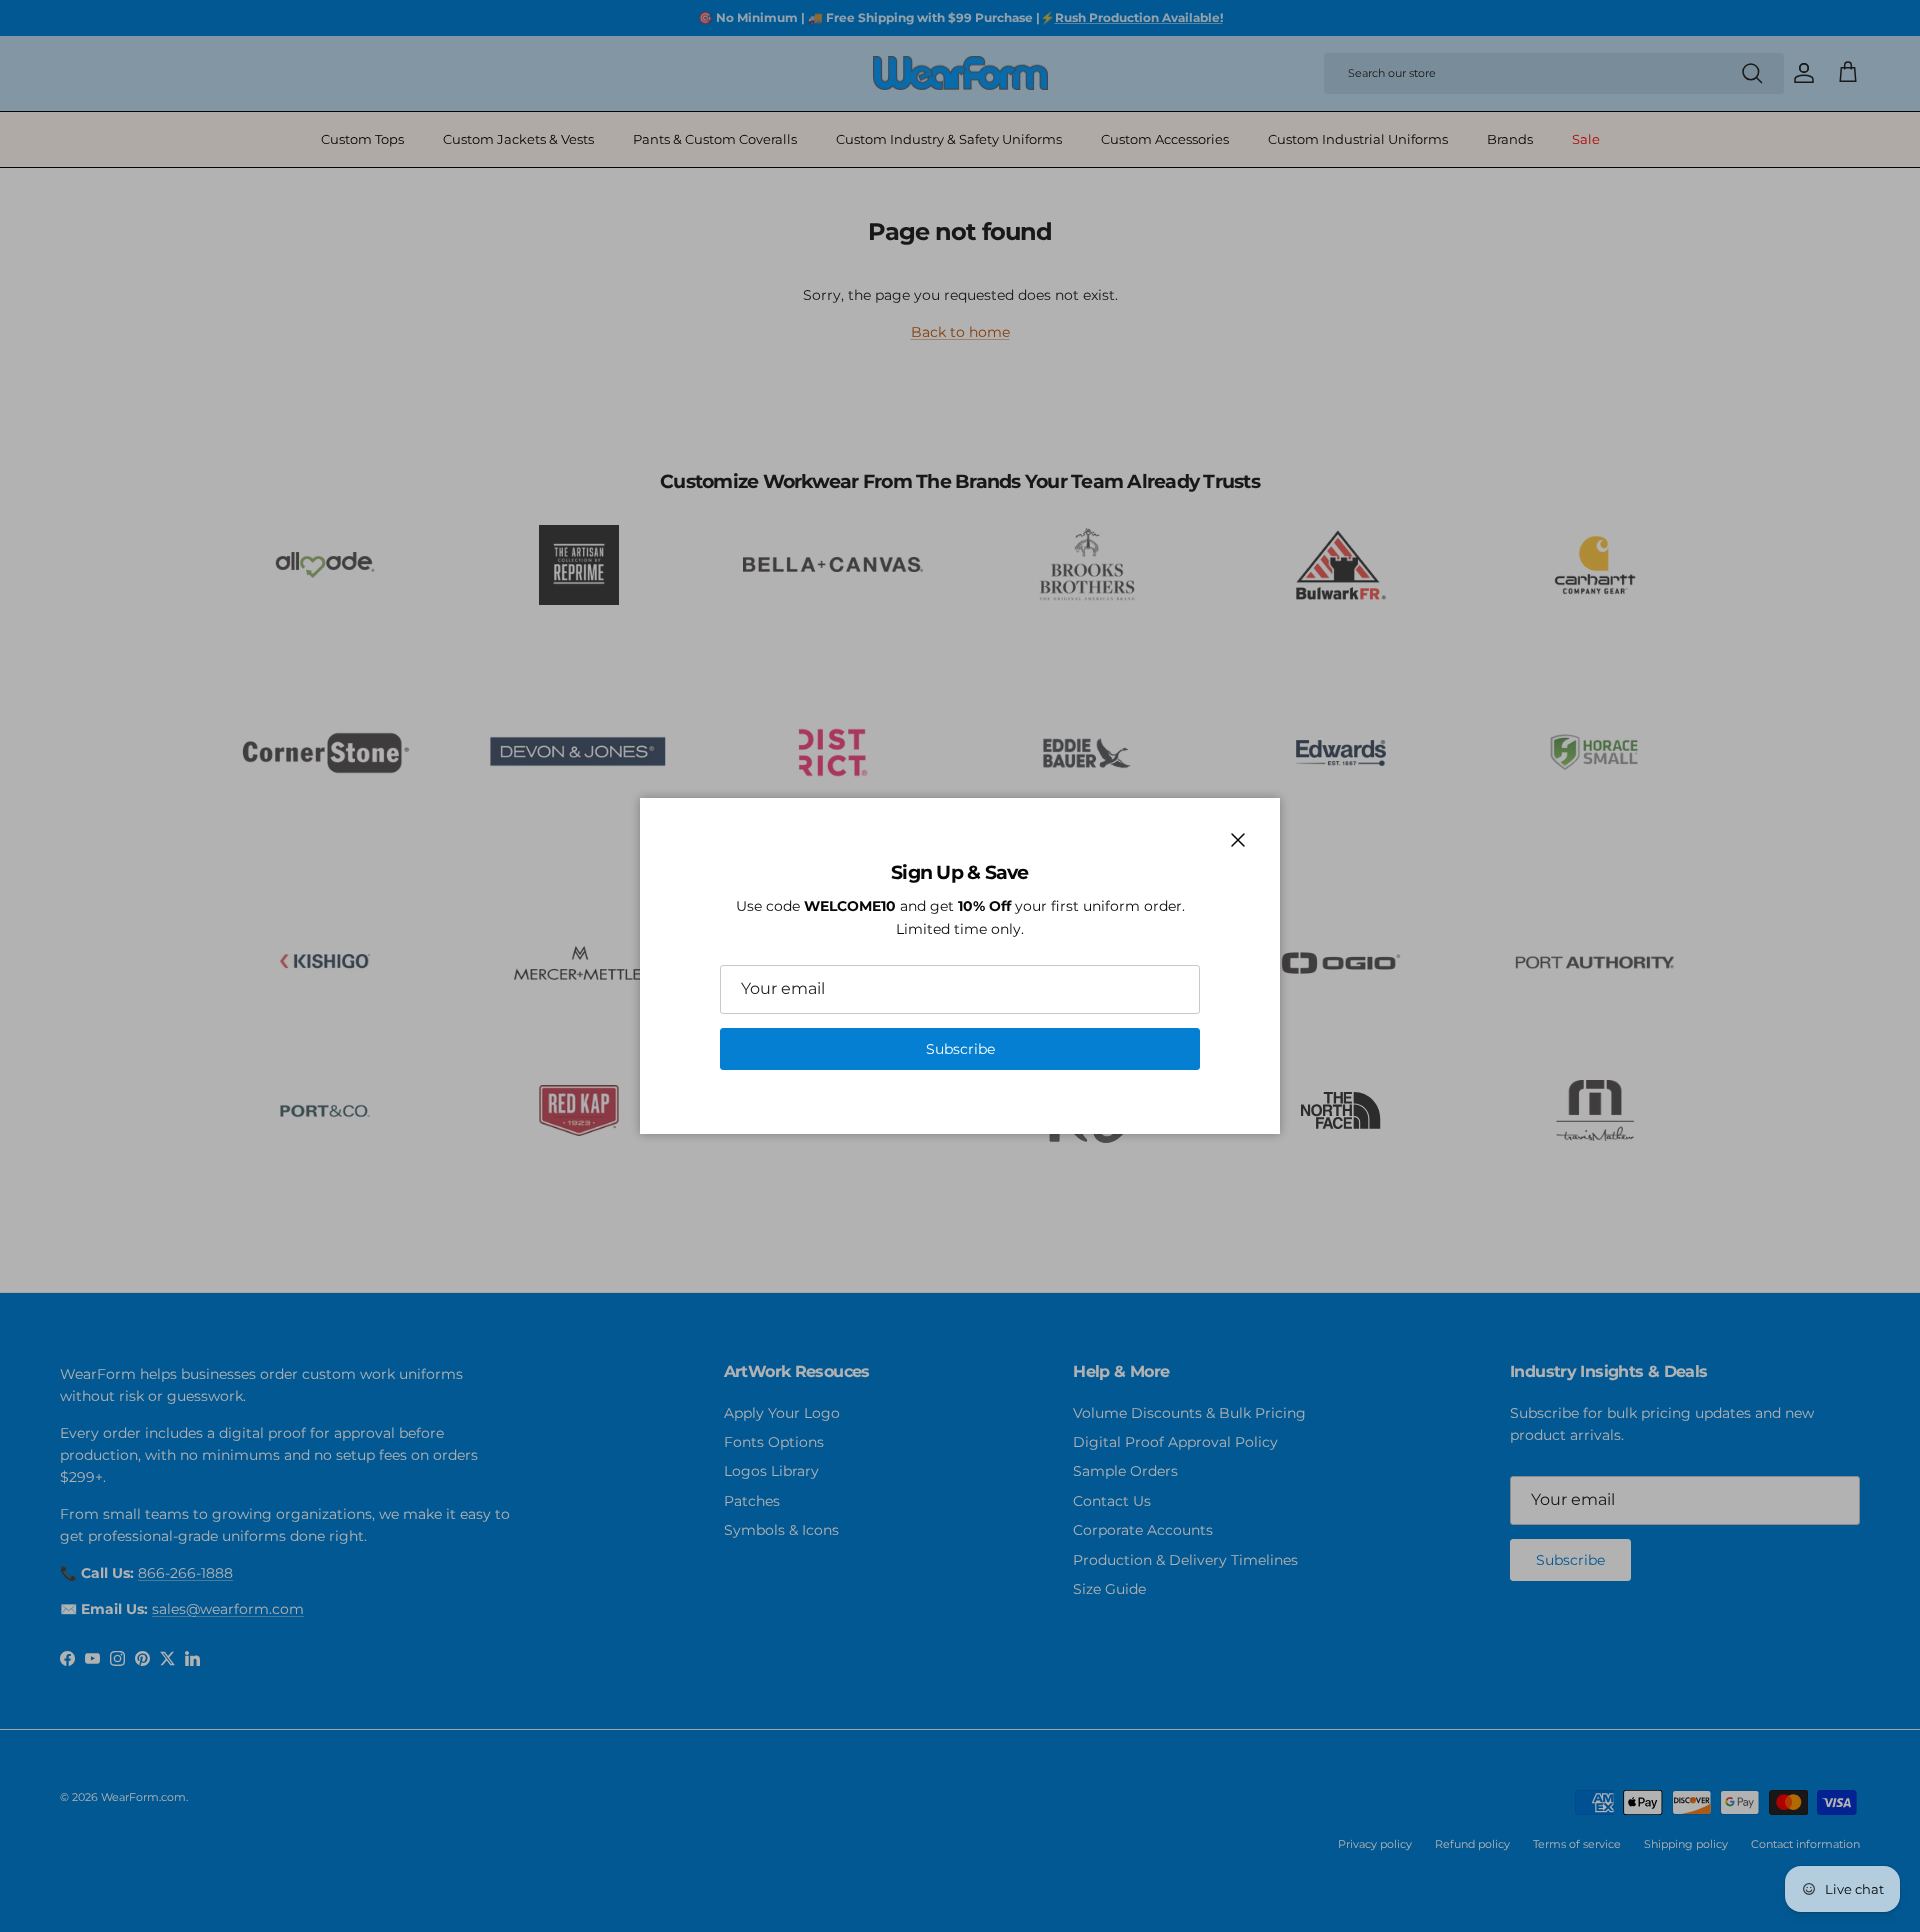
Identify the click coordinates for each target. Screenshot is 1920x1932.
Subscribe (960, 1049)
